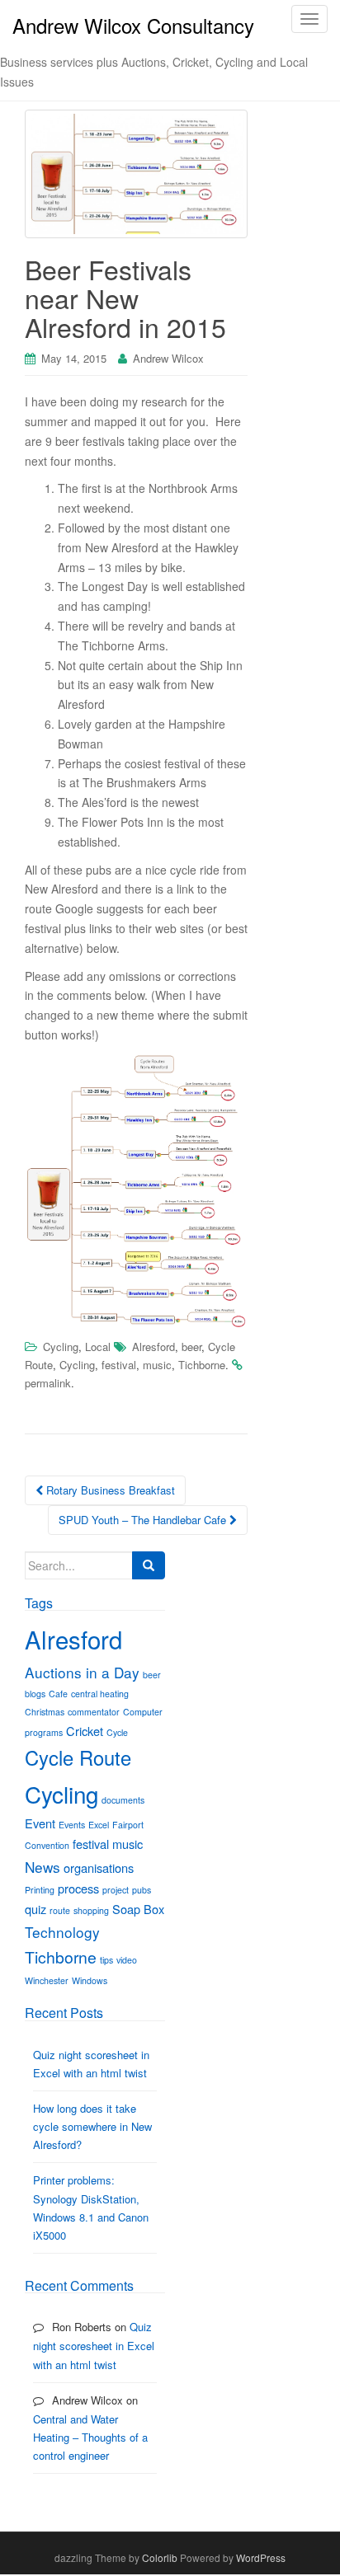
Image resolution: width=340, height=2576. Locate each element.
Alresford (153, 1347)
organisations (99, 1867)
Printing (40, 1890)
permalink (48, 1383)
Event (40, 1823)
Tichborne (202, 1365)
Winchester (47, 1980)
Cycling (61, 1347)
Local (98, 1347)
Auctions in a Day (82, 1672)
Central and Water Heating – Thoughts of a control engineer (90, 2437)
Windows (90, 1980)
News (42, 1867)
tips (106, 1960)
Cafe (58, 1694)
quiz (35, 1909)
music (157, 1365)
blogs (35, 1694)
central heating (100, 1694)
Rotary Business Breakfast (109, 1490)
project (116, 1890)
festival (119, 1365)
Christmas (45, 1712)
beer (191, 1347)
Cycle (117, 1732)
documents (123, 1800)
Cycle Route (78, 1757)
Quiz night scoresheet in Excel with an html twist (94, 2345)
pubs (142, 1890)
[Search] (149, 1565)
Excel (99, 1825)
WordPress (261, 2557)
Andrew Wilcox (168, 358)
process (78, 1888)
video (127, 1960)
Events (72, 1825)
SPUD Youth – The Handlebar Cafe (144, 1520)
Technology (62, 1932)
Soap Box (138, 1909)
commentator (94, 1712)
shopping (91, 1910)
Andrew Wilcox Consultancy (133, 25)
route (60, 1910)
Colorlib (160, 2557)
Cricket (85, 1731)
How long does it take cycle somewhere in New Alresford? (92, 2126)
